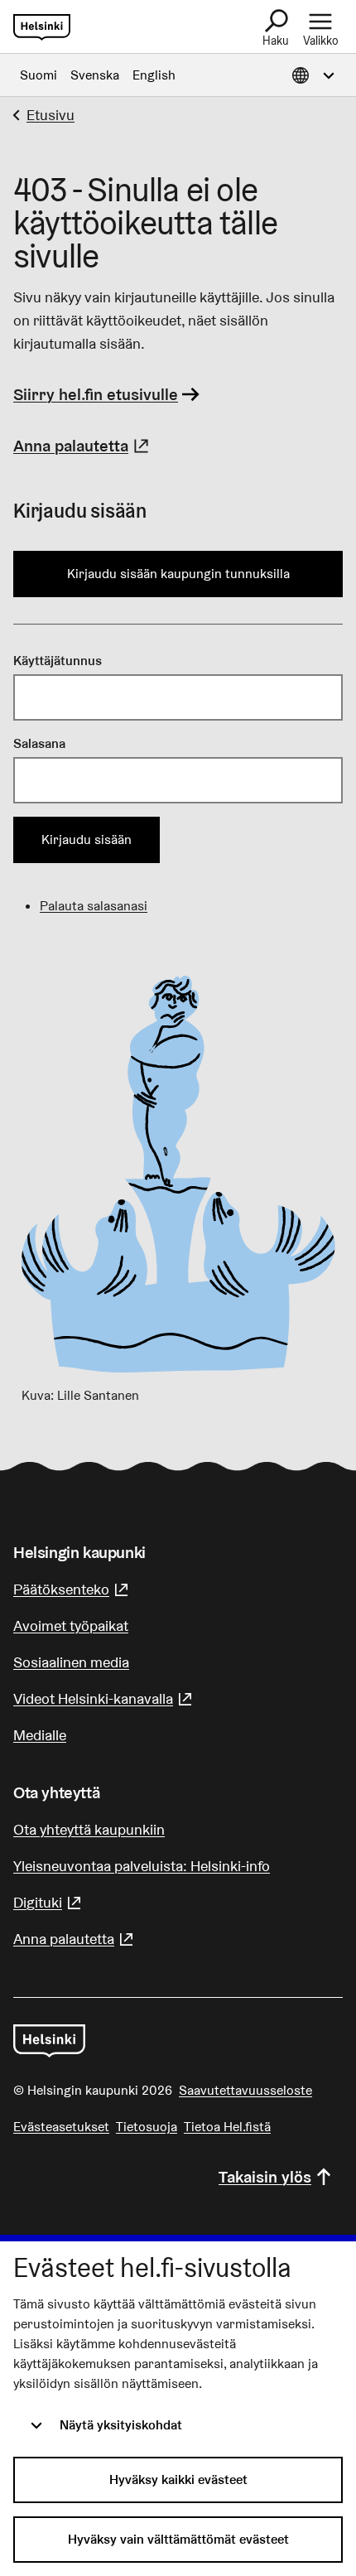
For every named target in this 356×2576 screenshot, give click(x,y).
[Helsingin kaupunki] (49, 2041)
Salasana (39, 743)
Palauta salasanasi (94, 906)
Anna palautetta (83, 446)
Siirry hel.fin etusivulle (96, 394)
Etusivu (51, 115)
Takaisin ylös (265, 2177)
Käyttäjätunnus (58, 661)
